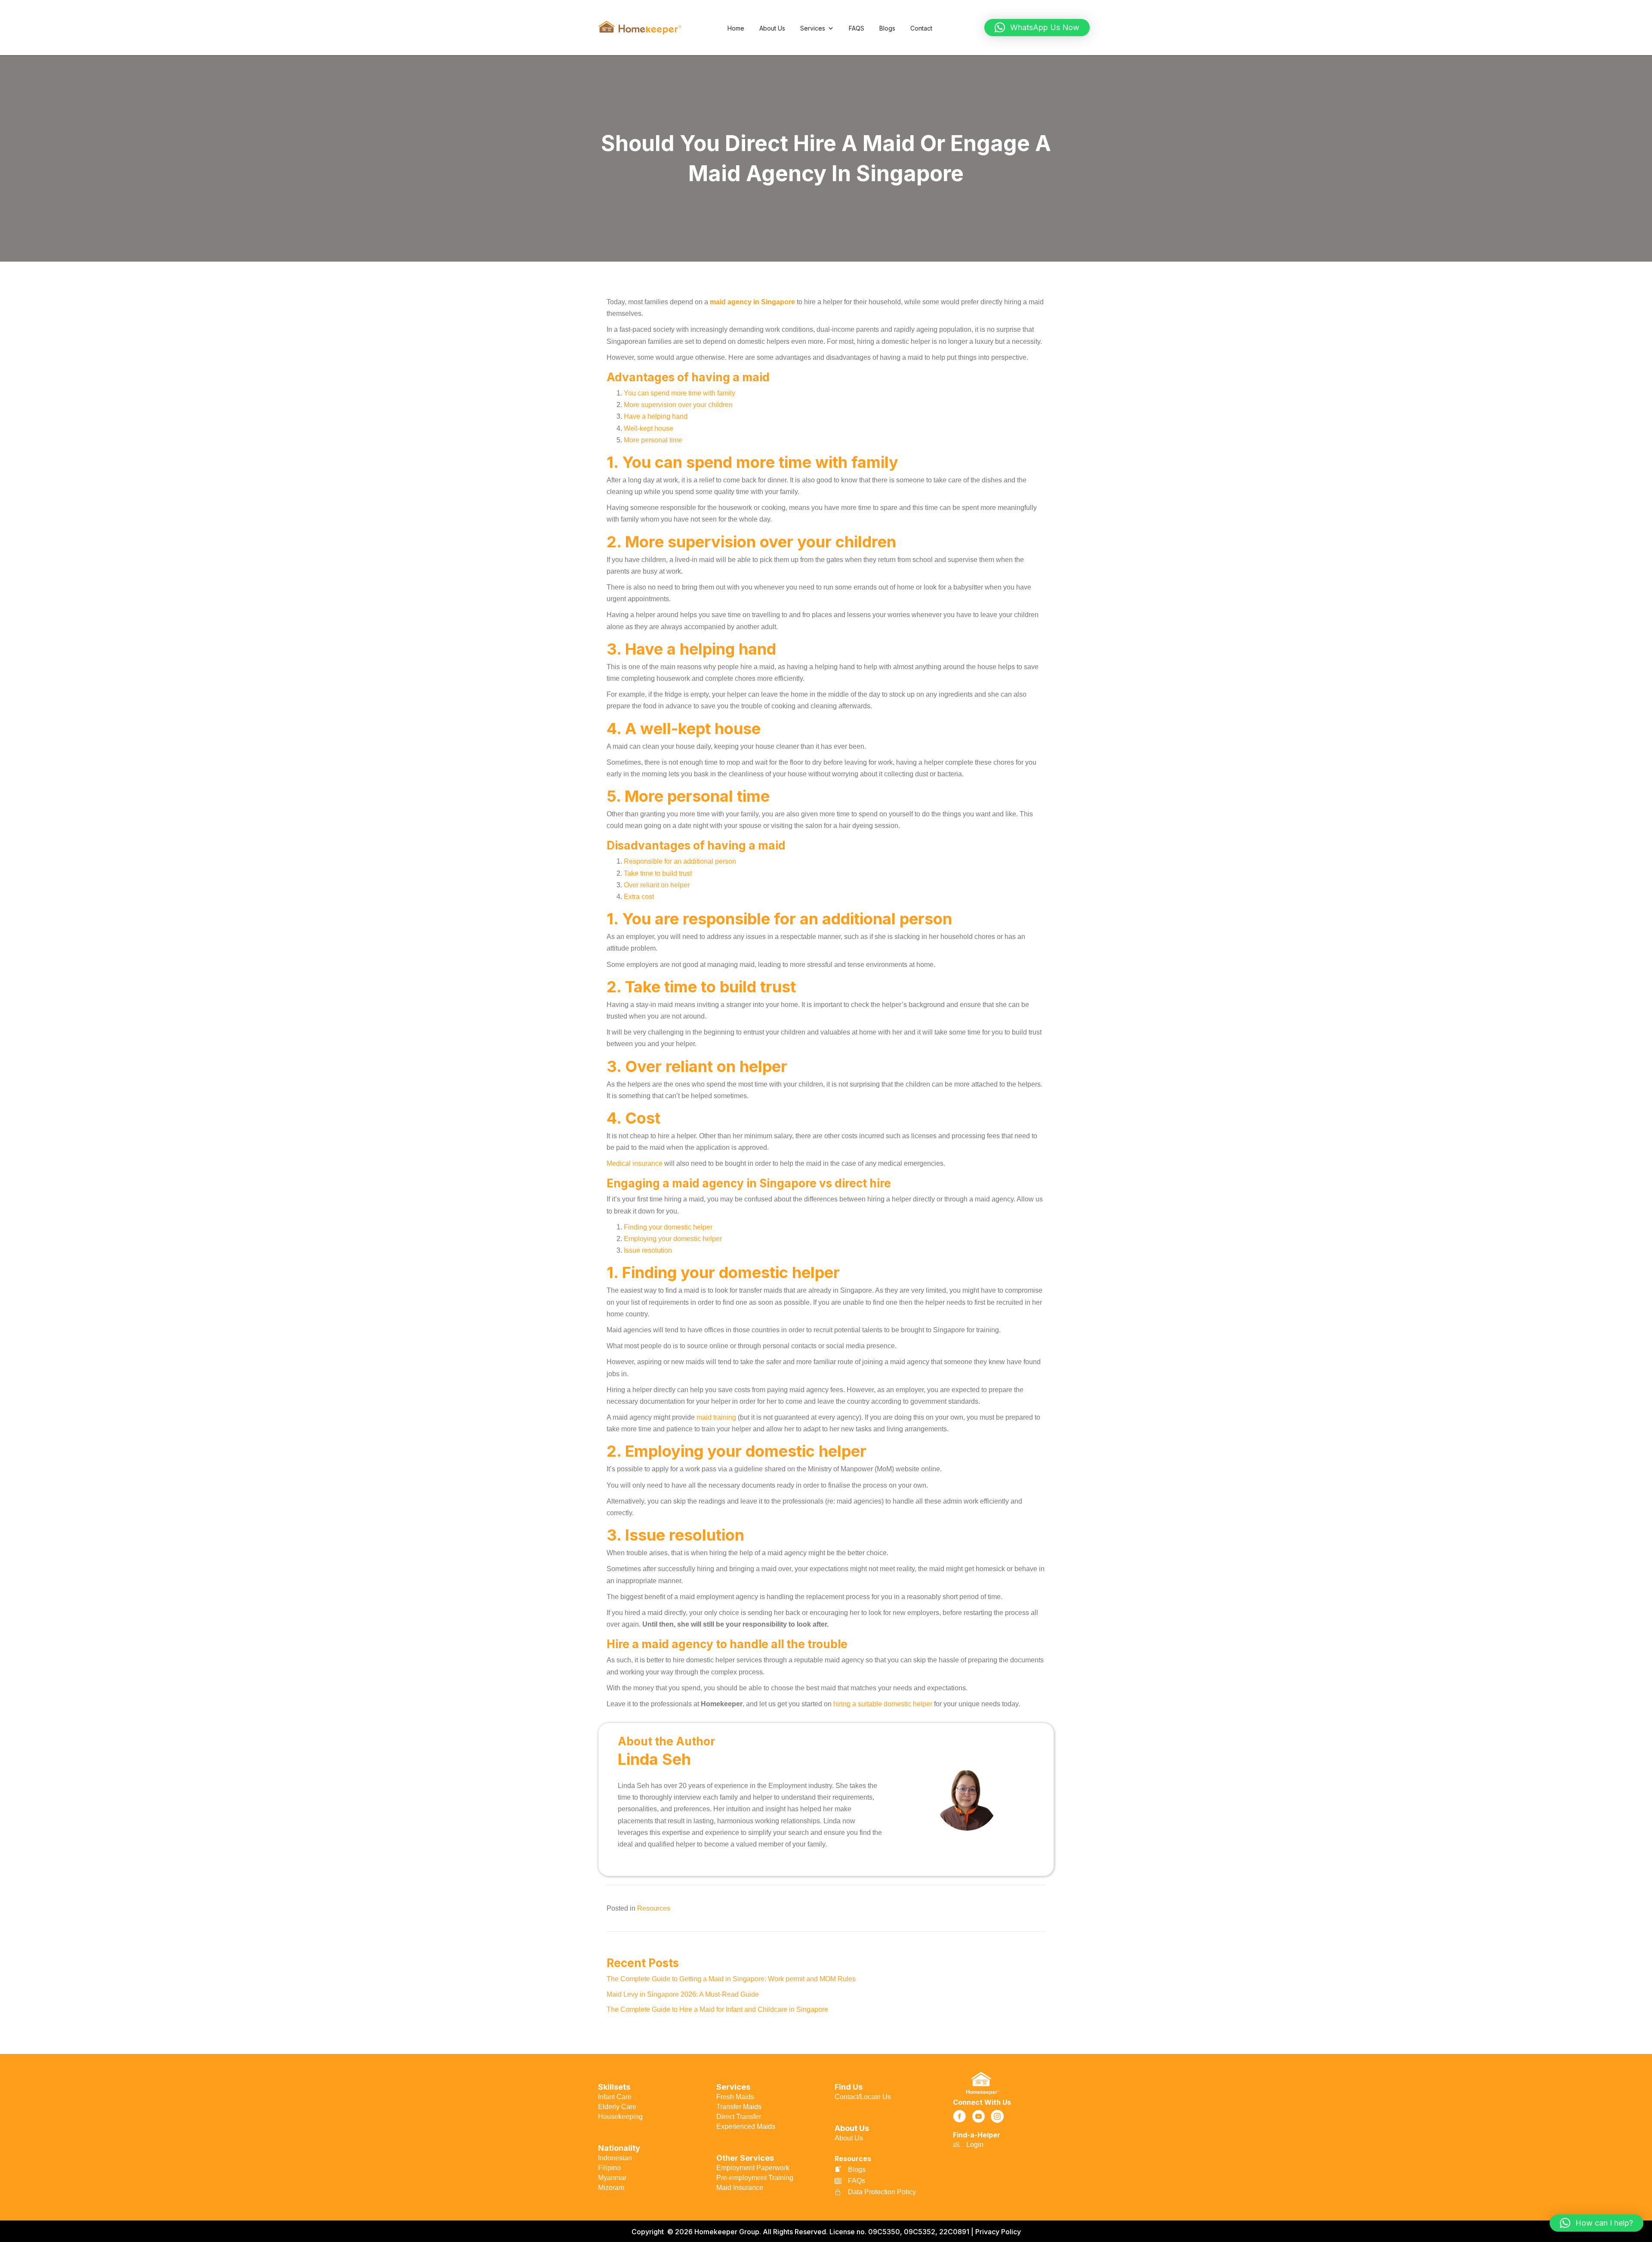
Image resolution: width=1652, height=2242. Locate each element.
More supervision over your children (678, 405)
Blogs (887, 28)
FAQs (857, 2181)
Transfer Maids (739, 2107)
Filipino (609, 2168)
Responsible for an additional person (680, 861)
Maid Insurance (740, 2188)
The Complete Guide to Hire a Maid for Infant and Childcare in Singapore (718, 2009)
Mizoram (611, 2188)
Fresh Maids (735, 2097)
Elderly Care (617, 2107)
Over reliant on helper (657, 885)
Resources (654, 1908)
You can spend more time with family (680, 393)
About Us (772, 28)
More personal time (653, 440)
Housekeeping (620, 2117)
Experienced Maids (746, 2126)
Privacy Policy (998, 2232)
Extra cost (639, 897)
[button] (1037, 28)
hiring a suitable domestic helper (883, 1704)
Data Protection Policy (882, 2192)
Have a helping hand (656, 416)
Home (736, 28)
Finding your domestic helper (668, 1227)
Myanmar (612, 2178)
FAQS (857, 28)
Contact (921, 28)
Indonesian (615, 2158)
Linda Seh (654, 1759)
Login (975, 2145)
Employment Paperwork (753, 2168)
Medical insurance (635, 1163)
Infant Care (615, 2097)
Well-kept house (649, 428)
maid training (716, 1417)
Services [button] (813, 28)
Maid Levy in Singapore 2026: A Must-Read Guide (684, 1994)
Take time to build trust (658, 873)
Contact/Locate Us (863, 2097)
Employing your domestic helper (673, 1239)
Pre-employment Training (755, 2178)
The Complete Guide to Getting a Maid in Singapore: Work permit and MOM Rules (732, 1979)
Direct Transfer (739, 2117)
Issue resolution (648, 1250)
